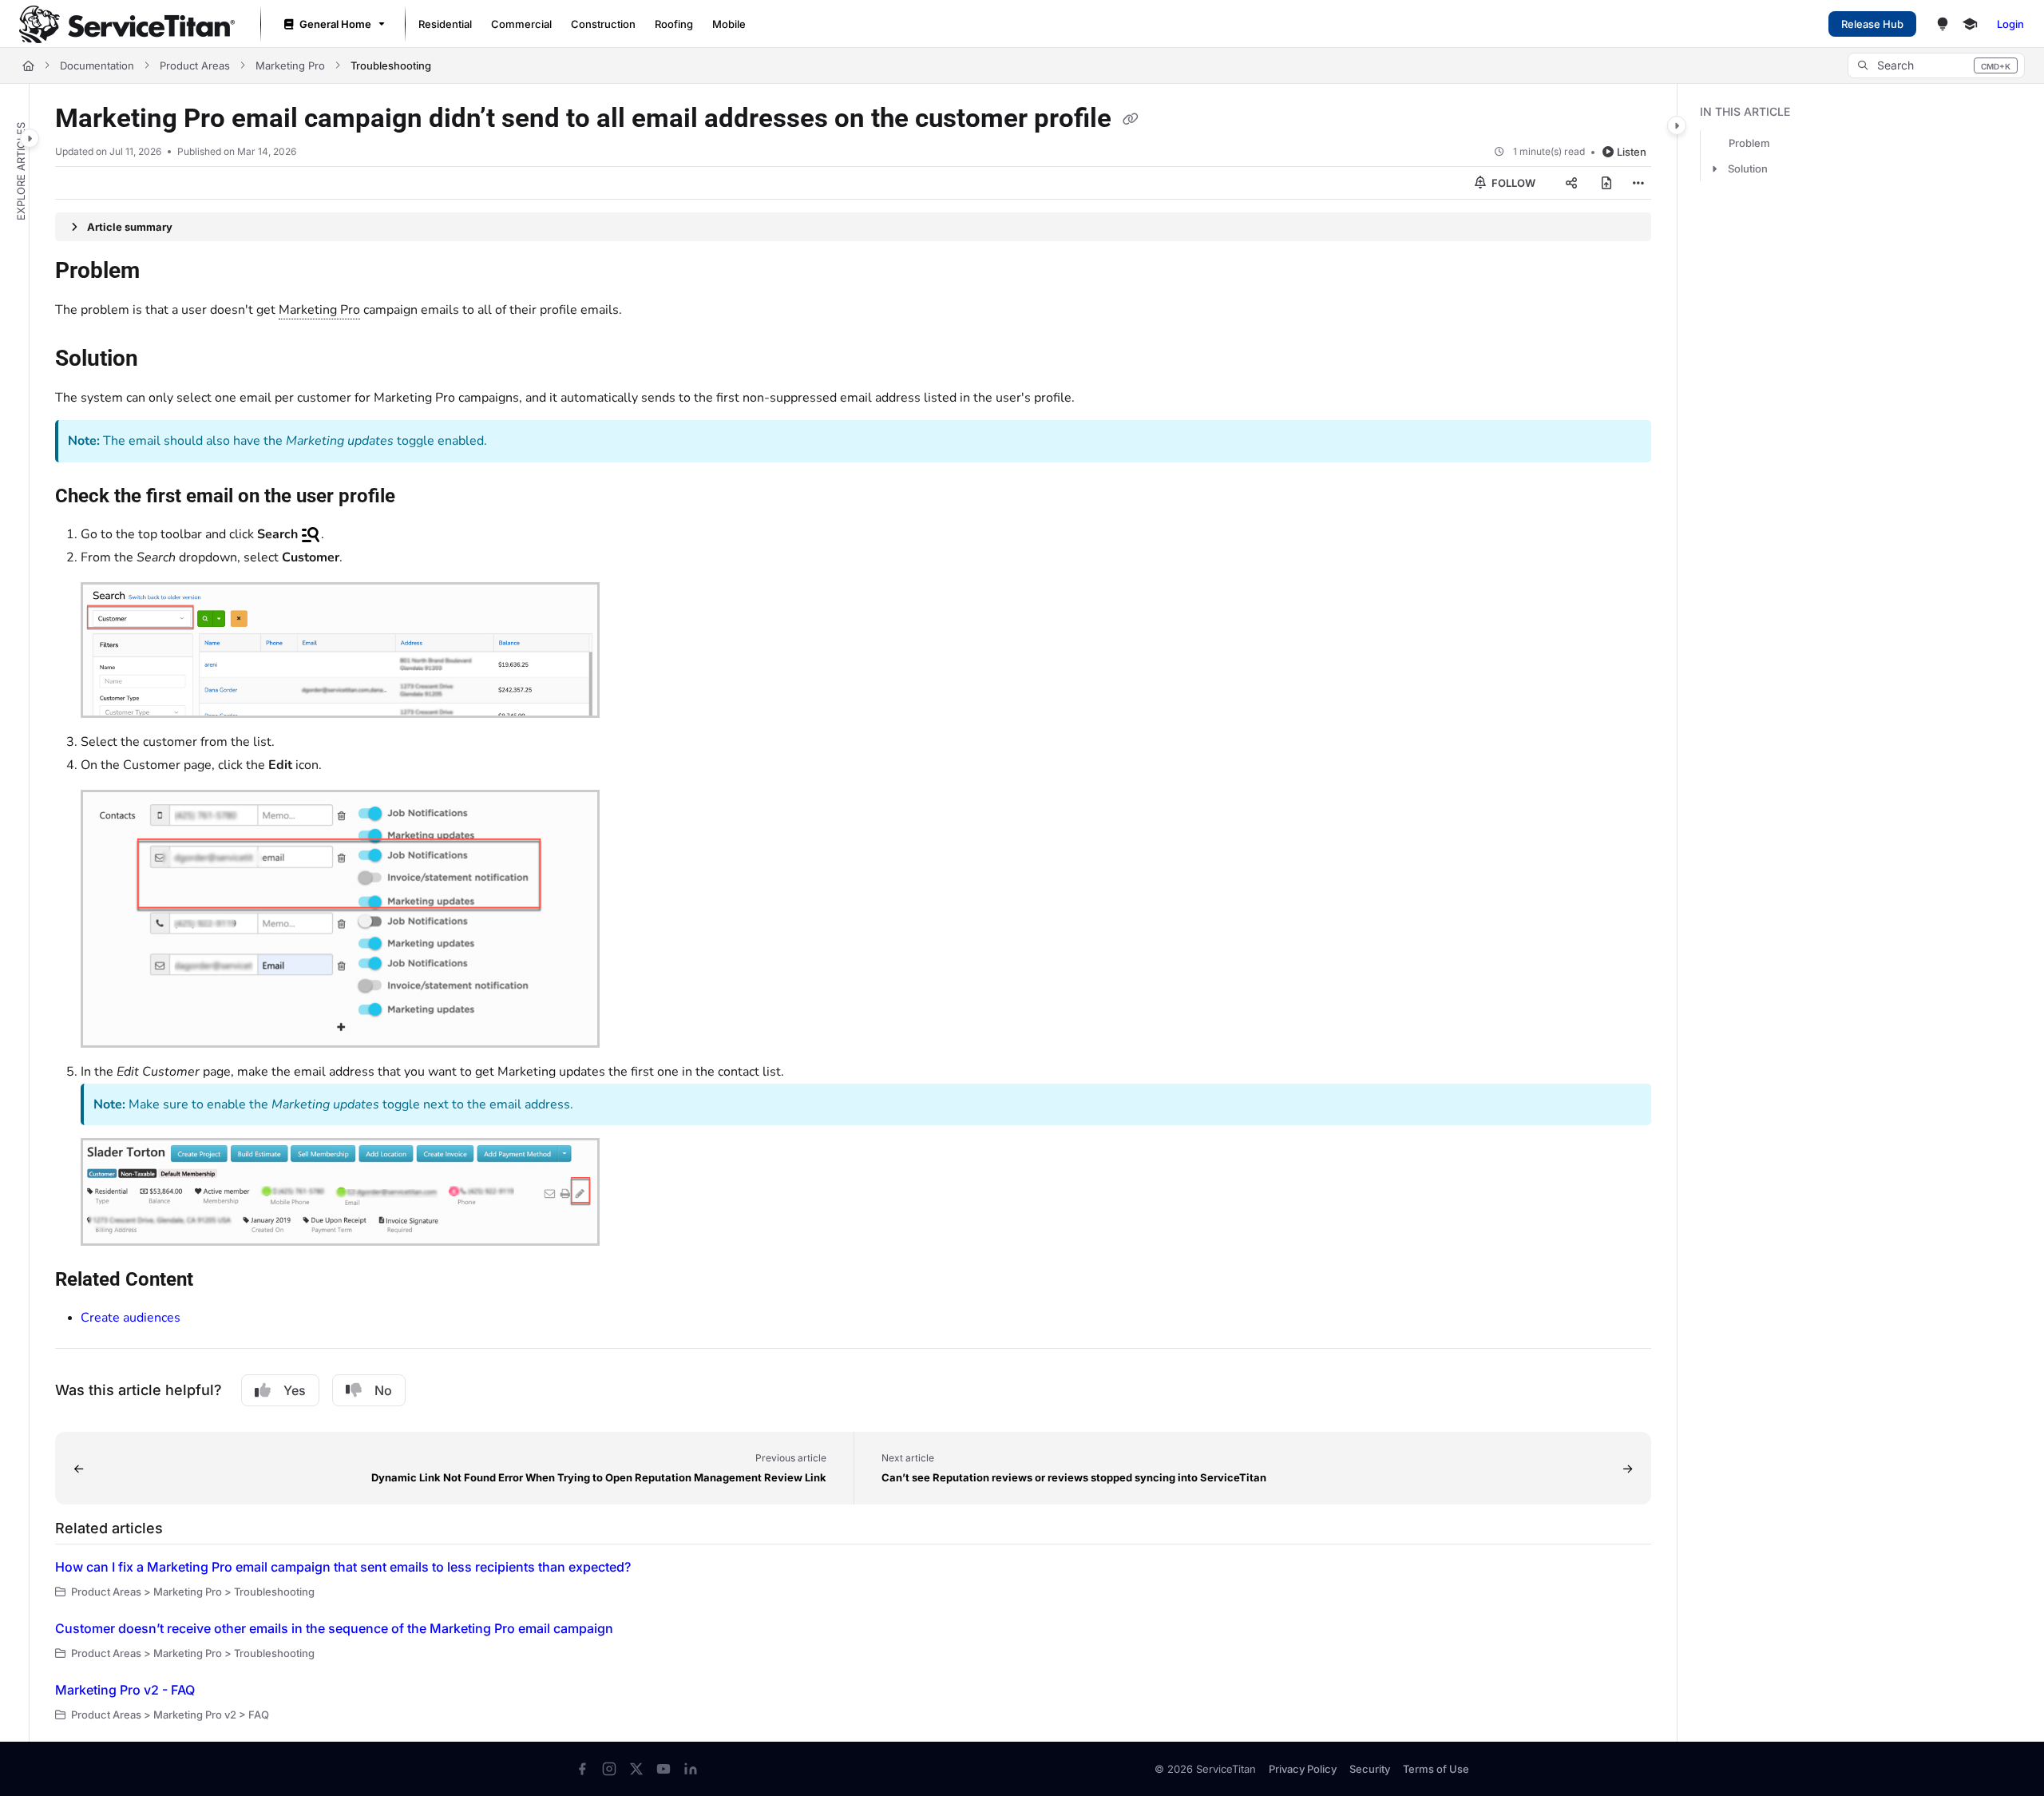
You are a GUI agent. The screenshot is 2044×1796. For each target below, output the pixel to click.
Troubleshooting (391, 65)
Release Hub (1872, 24)
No (383, 1390)
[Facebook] (582, 1769)
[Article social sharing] (1571, 183)
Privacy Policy (1303, 1769)
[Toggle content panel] (1677, 125)
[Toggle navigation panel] (30, 138)
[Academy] (1970, 24)
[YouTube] (664, 1769)
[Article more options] (1638, 183)
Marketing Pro (290, 65)
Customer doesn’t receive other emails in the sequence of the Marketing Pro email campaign (334, 1628)
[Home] (127, 24)
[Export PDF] (1606, 183)
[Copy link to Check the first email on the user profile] (421, 498)
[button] (1936, 65)
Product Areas (195, 65)
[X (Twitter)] (636, 1769)
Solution (1748, 168)
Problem (1749, 143)
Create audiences (131, 1318)
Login (2010, 24)
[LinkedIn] (691, 1769)
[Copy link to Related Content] (219, 1280)
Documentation (97, 65)
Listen (1632, 152)
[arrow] (1714, 168)
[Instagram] (609, 1769)
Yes (295, 1390)
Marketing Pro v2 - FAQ (125, 1690)
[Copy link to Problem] (165, 272)
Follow (1512, 183)
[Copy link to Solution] (164, 360)
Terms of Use (1436, 1769)
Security (1370, 1769)
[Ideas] (1943, 24)
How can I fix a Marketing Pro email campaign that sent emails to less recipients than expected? (343, 1567)
